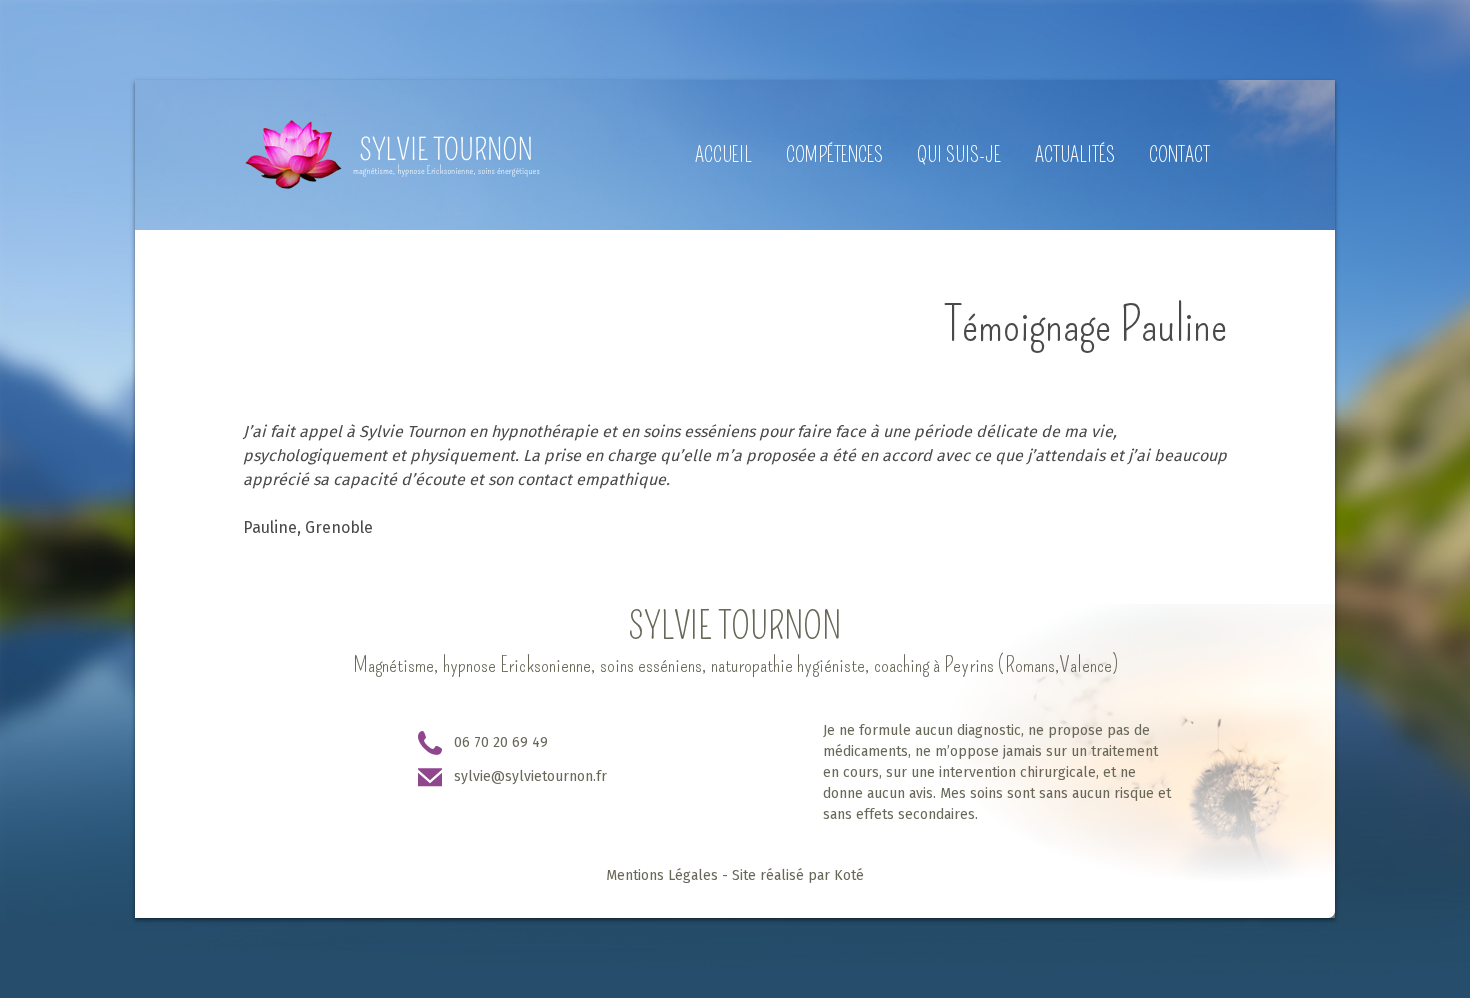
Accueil (723, 155)
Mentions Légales (662, 875)
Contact (1179, 155)
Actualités (1075, 155)
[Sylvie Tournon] (392, 155)
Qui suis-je (959, 155)
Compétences (834, 155)
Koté (849, 875)
